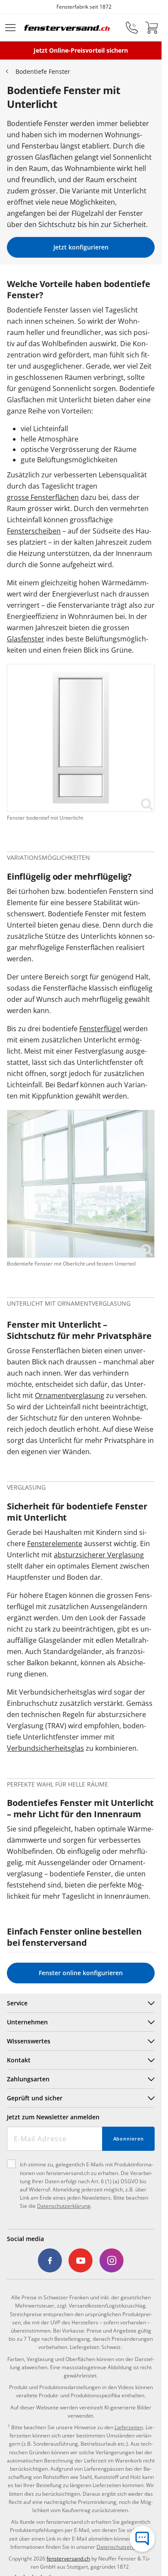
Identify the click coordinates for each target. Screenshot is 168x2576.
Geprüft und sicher (35, 2098)
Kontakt (19, 2060)
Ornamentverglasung (70, 1395)
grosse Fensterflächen (43, 497)
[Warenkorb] (152, 28)
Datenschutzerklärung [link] (123, 2547)
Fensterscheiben (34, 531)
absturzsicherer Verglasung (99, 1555)
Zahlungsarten (28, 2079)
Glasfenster (26, 639)
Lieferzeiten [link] (129, 2427)
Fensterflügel (100, 1029)
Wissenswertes (29, 2041)
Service (17, 2003)
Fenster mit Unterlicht (54, 1325)
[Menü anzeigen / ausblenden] (10, 28)
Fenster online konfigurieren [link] (81, 1973)
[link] (81, 738)
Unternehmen (27, 2022)
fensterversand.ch (68, 2559)
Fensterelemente (55, 1544)
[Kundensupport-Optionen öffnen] (142, 2539)
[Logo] (67, 28)
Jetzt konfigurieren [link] (81, 247)
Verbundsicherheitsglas (45, 1748)
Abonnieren (129, 2139)
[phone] (132, 28)
